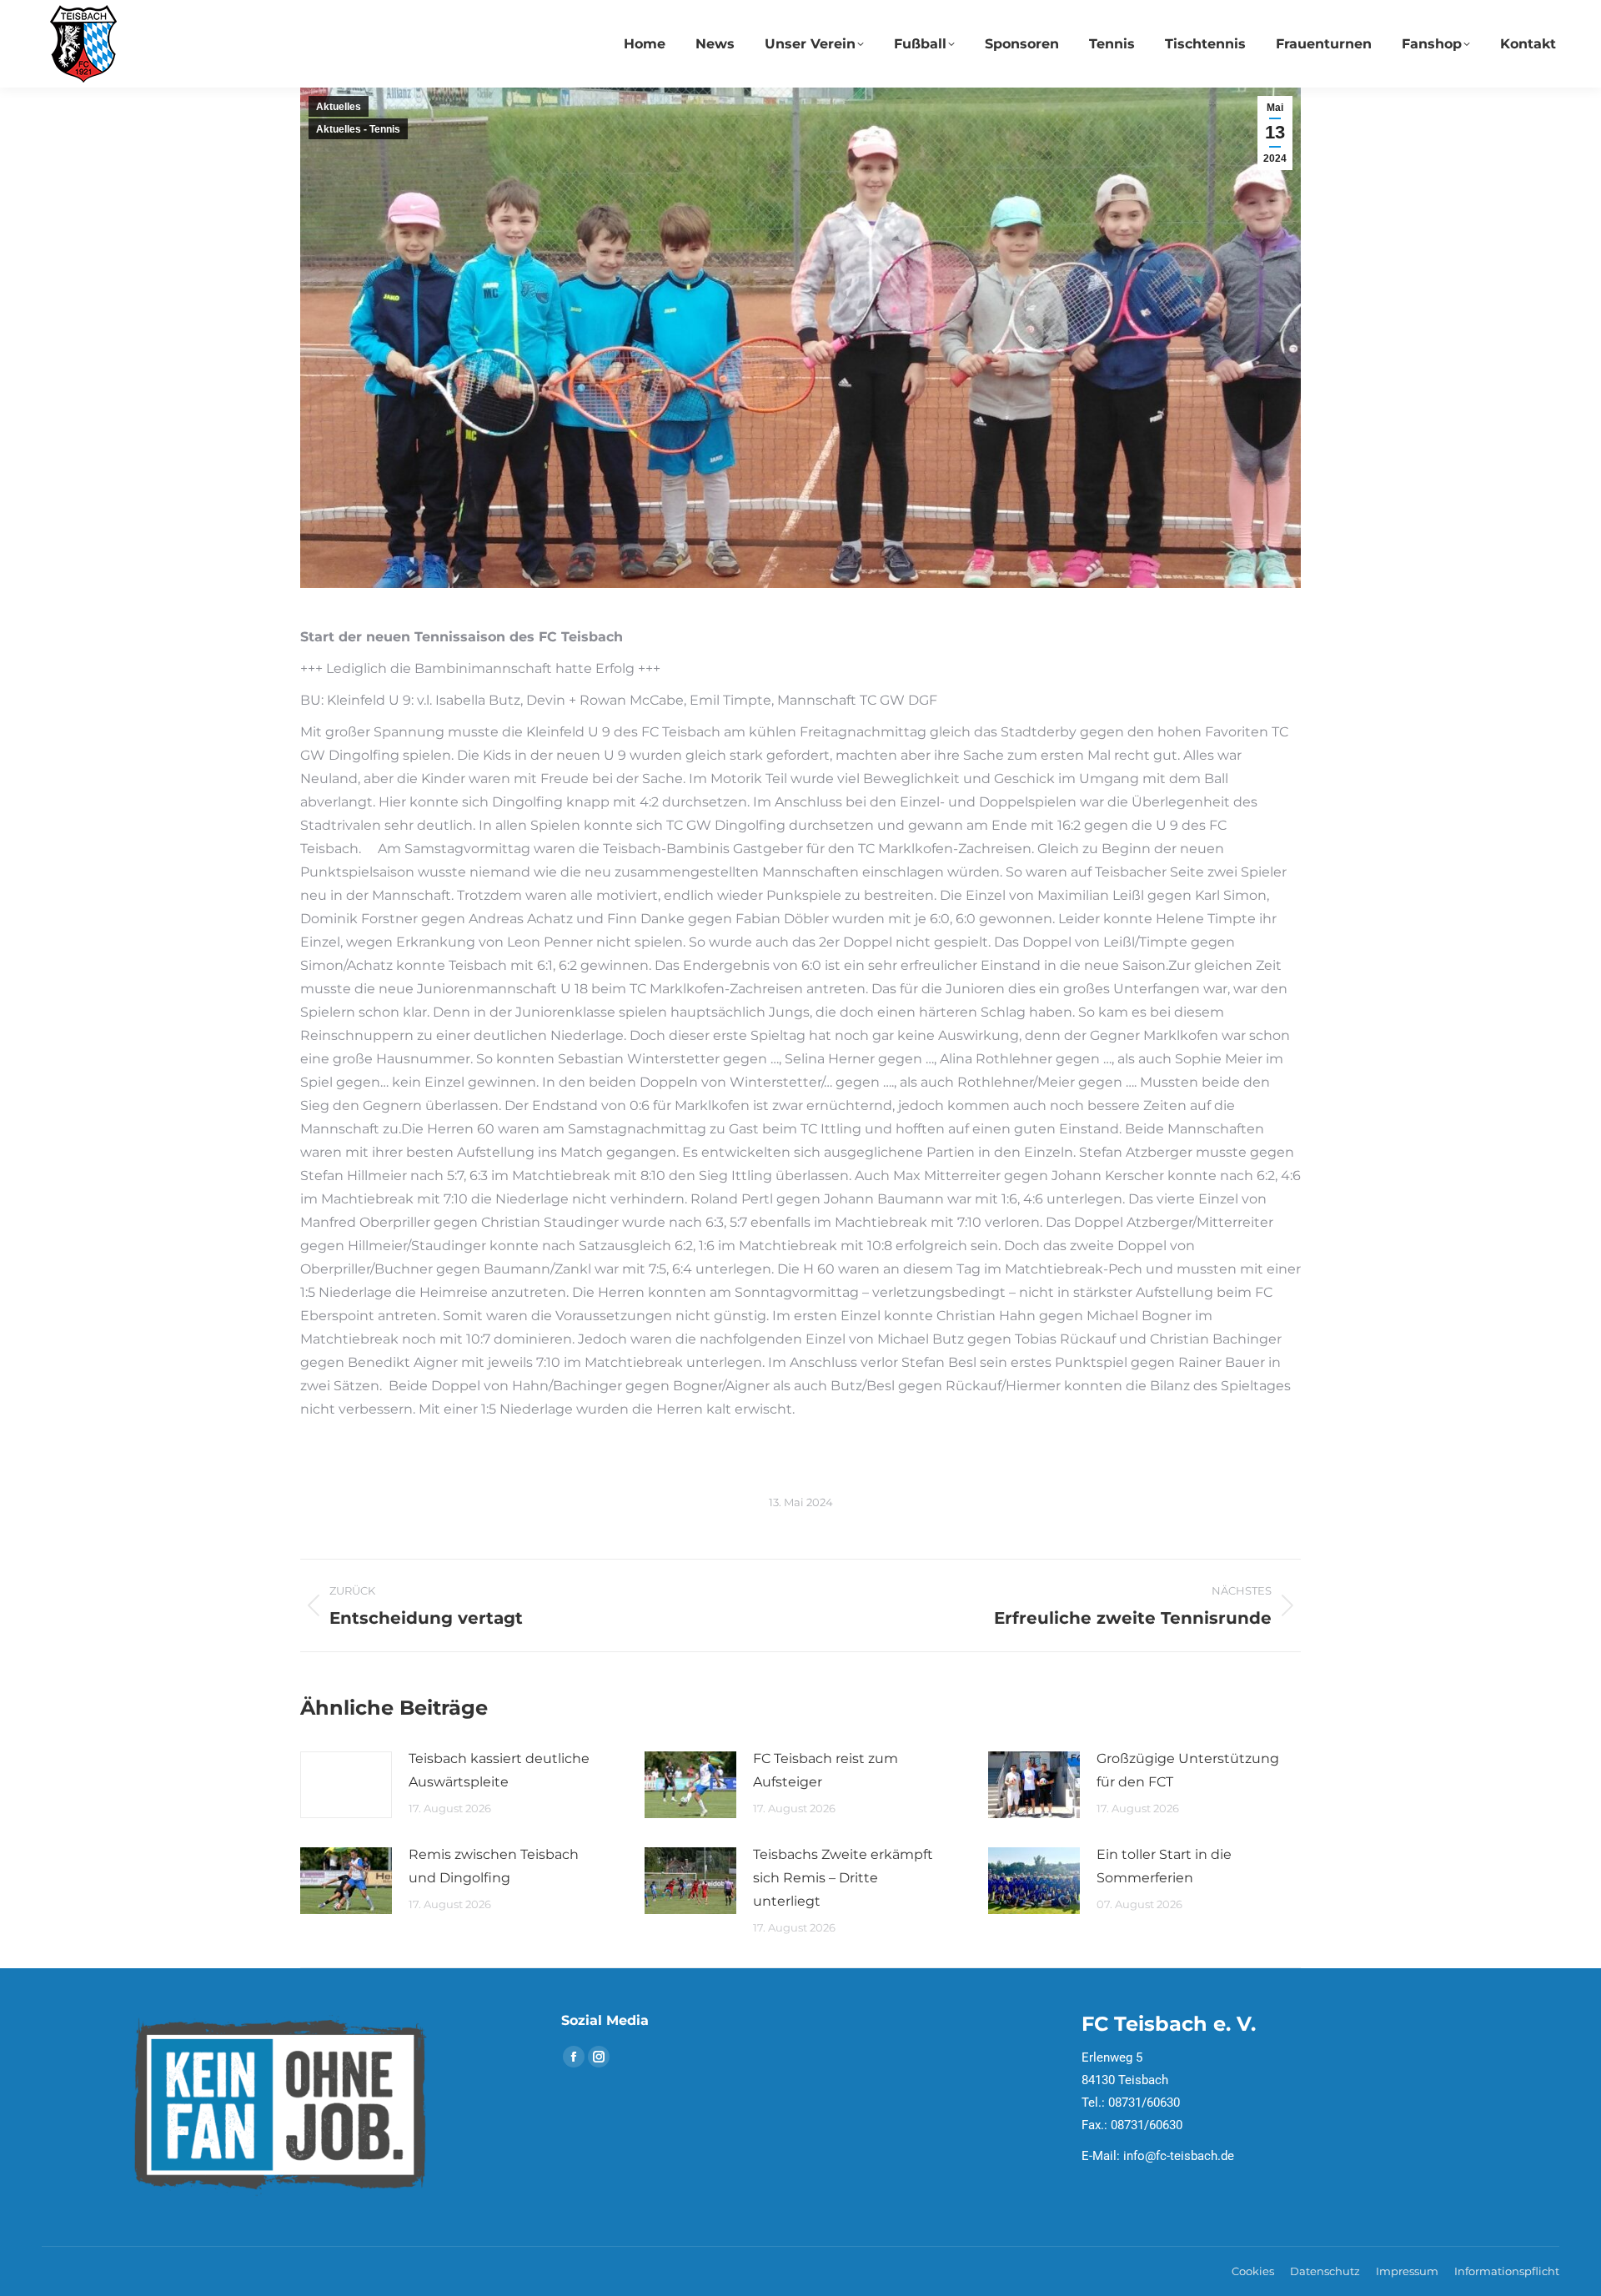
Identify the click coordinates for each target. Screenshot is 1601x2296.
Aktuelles (339, 107)
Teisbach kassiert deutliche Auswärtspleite (499, 1770)
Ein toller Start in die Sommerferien (1164, 1866)
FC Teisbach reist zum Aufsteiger (826, 1770)
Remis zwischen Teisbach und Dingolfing (494, 1866)
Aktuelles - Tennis (358, 129)
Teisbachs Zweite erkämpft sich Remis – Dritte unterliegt (843, 1878)
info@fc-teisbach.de (1179, 2156)
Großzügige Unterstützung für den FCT (1188, 1770)
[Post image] (346, 1785)
